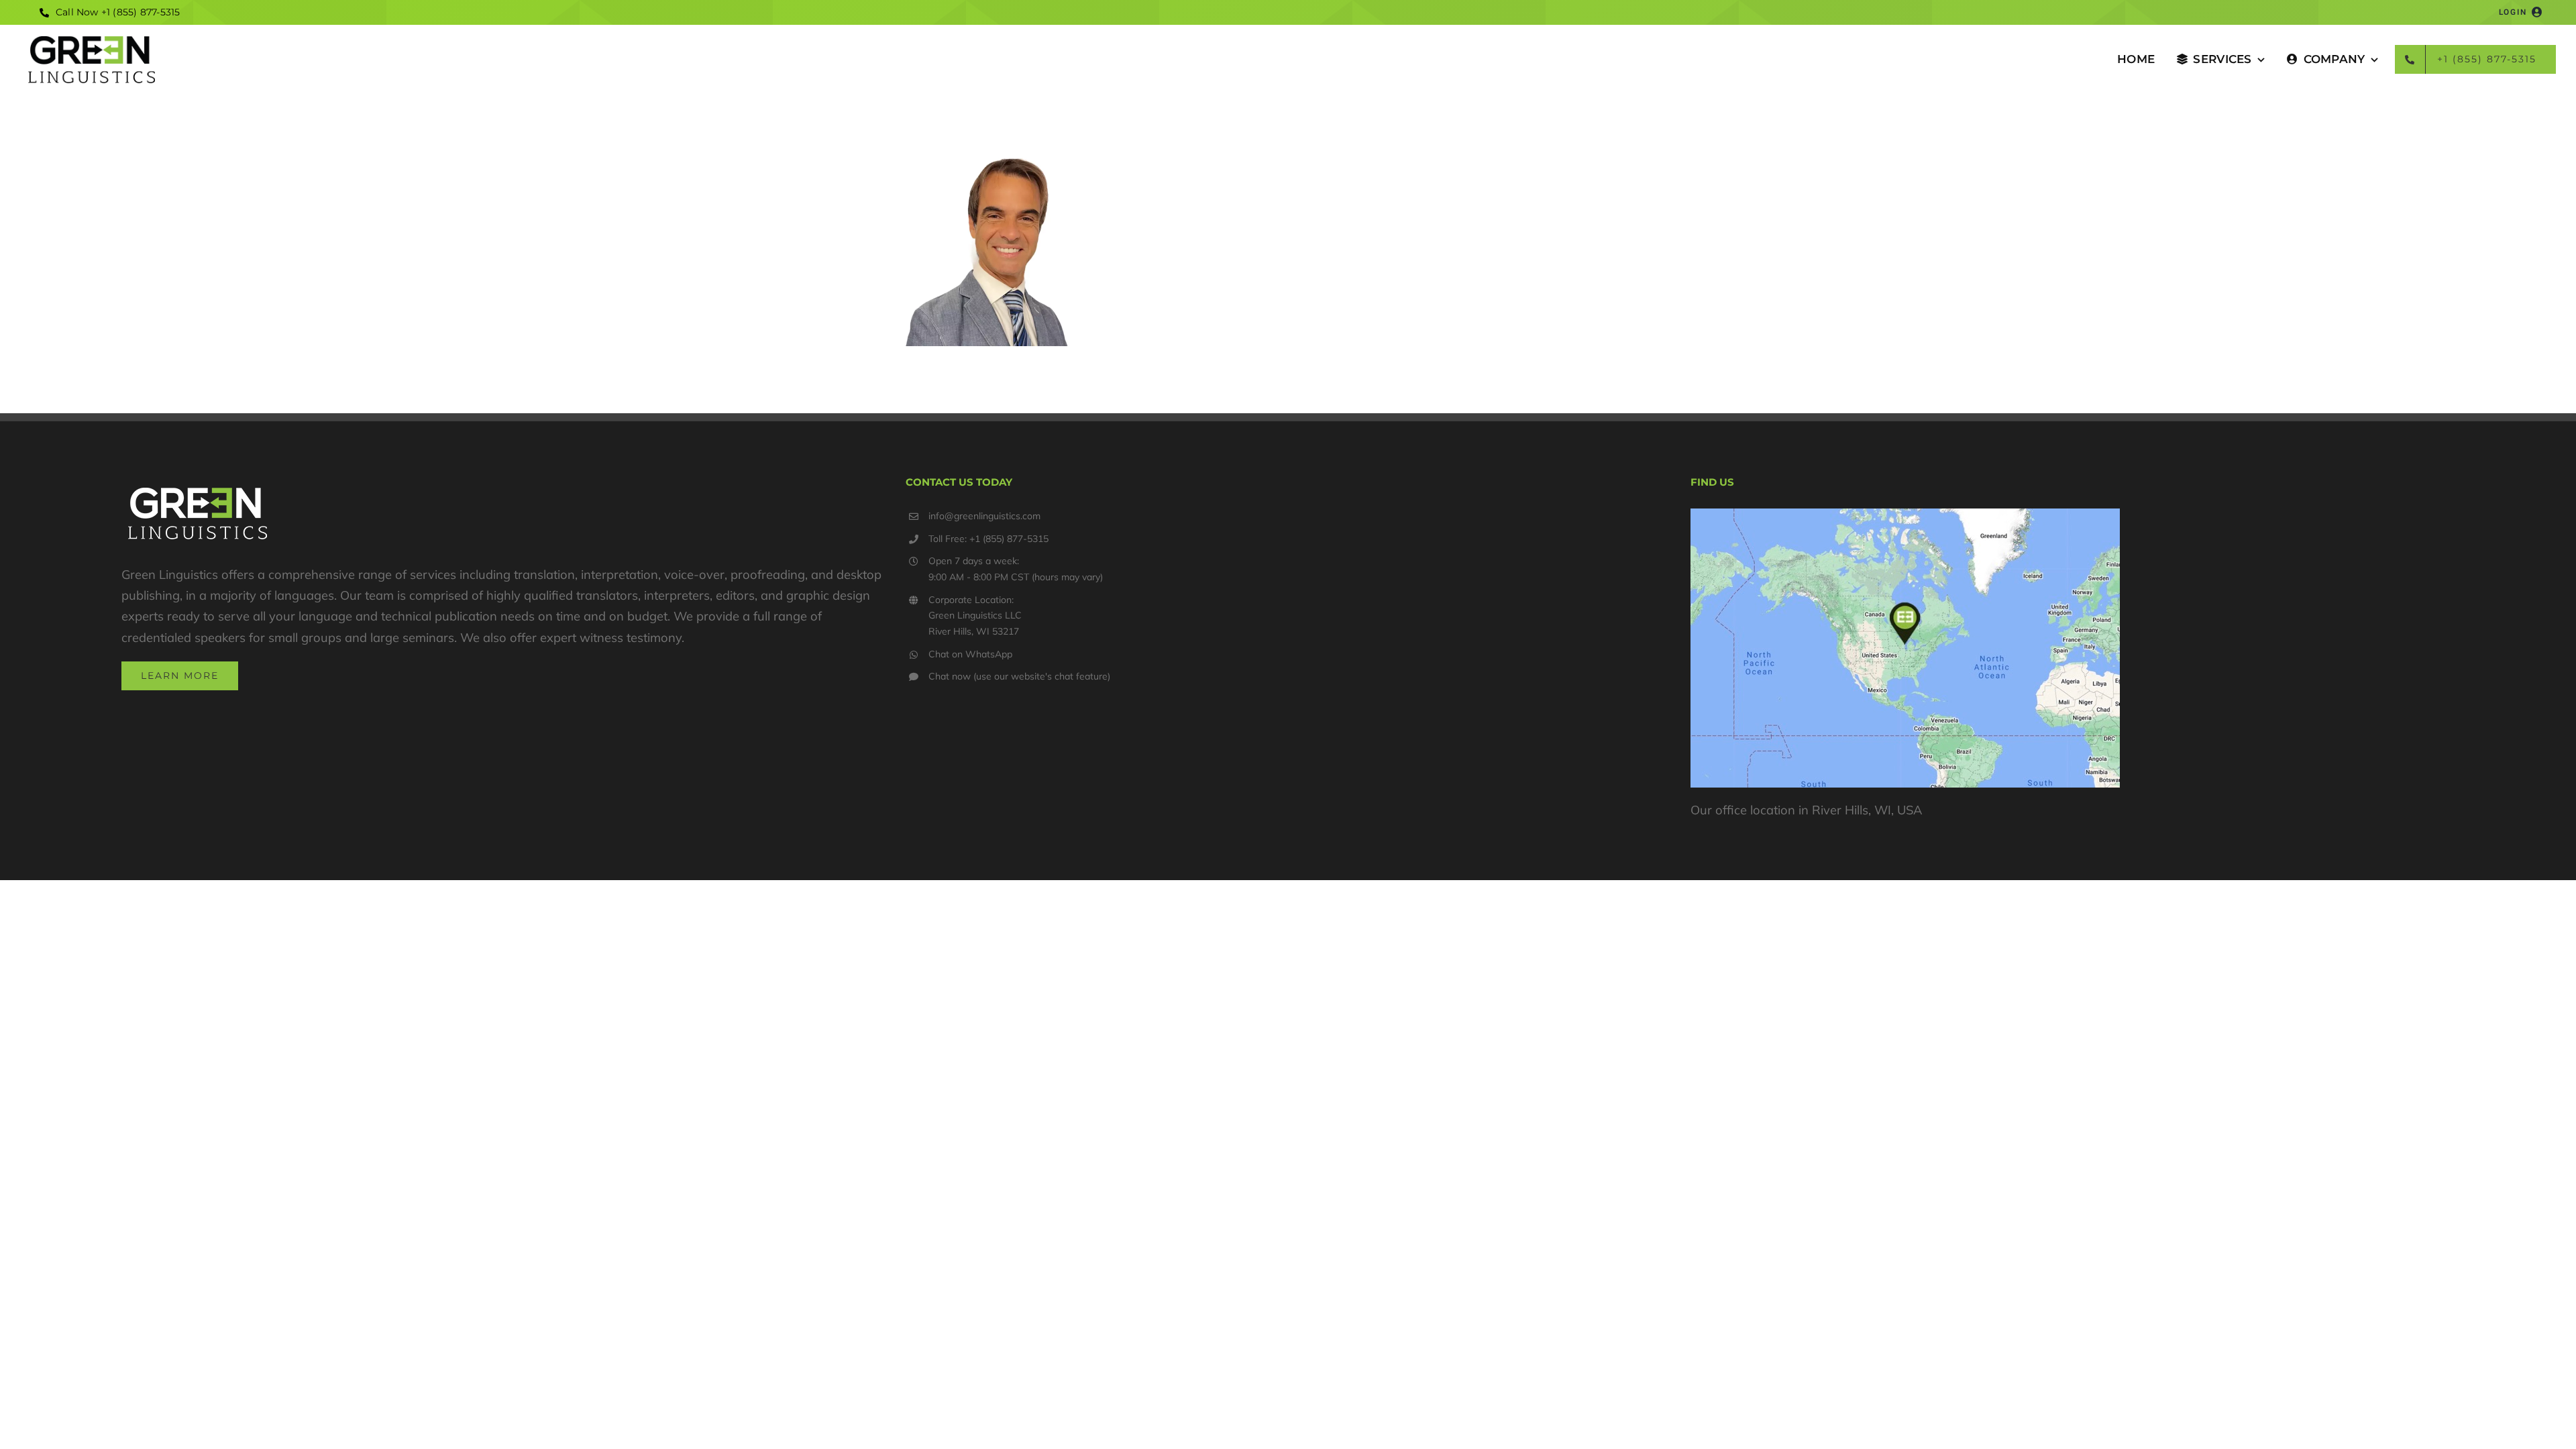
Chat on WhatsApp (970, 654)
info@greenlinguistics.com (984, 516)
